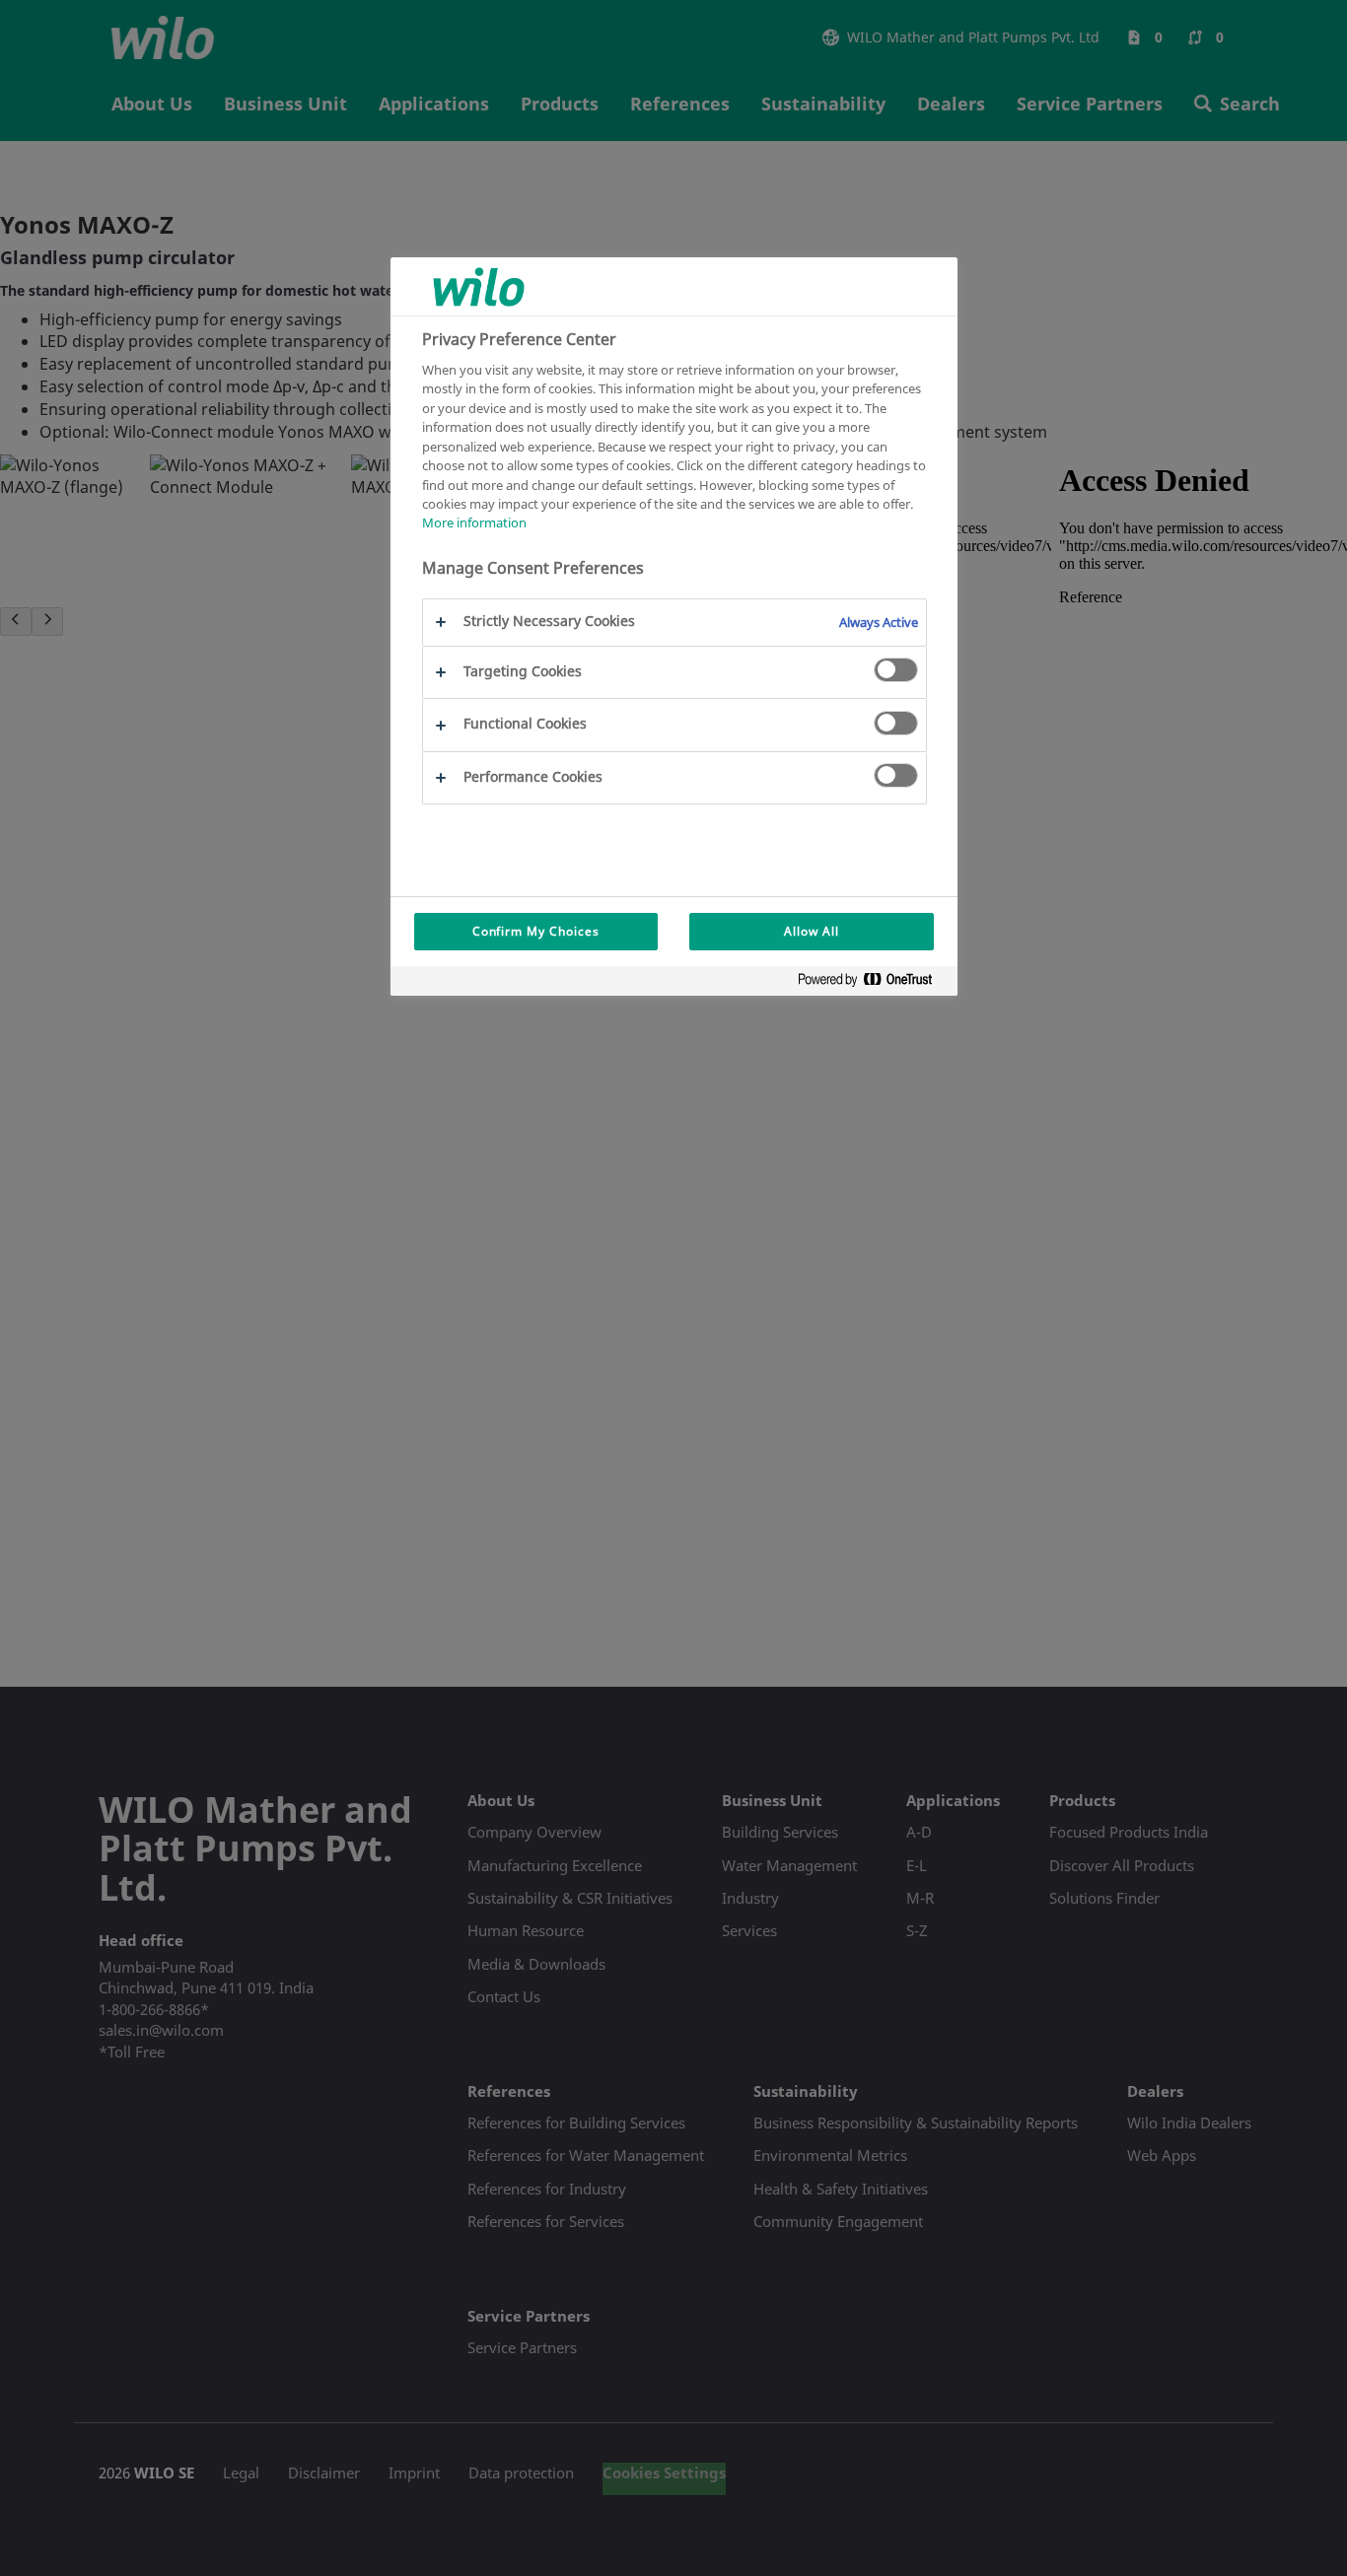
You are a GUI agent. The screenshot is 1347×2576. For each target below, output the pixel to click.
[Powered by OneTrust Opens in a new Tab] (873, 983)
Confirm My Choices (536, 931)
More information (474, 523)
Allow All (812, 931)
